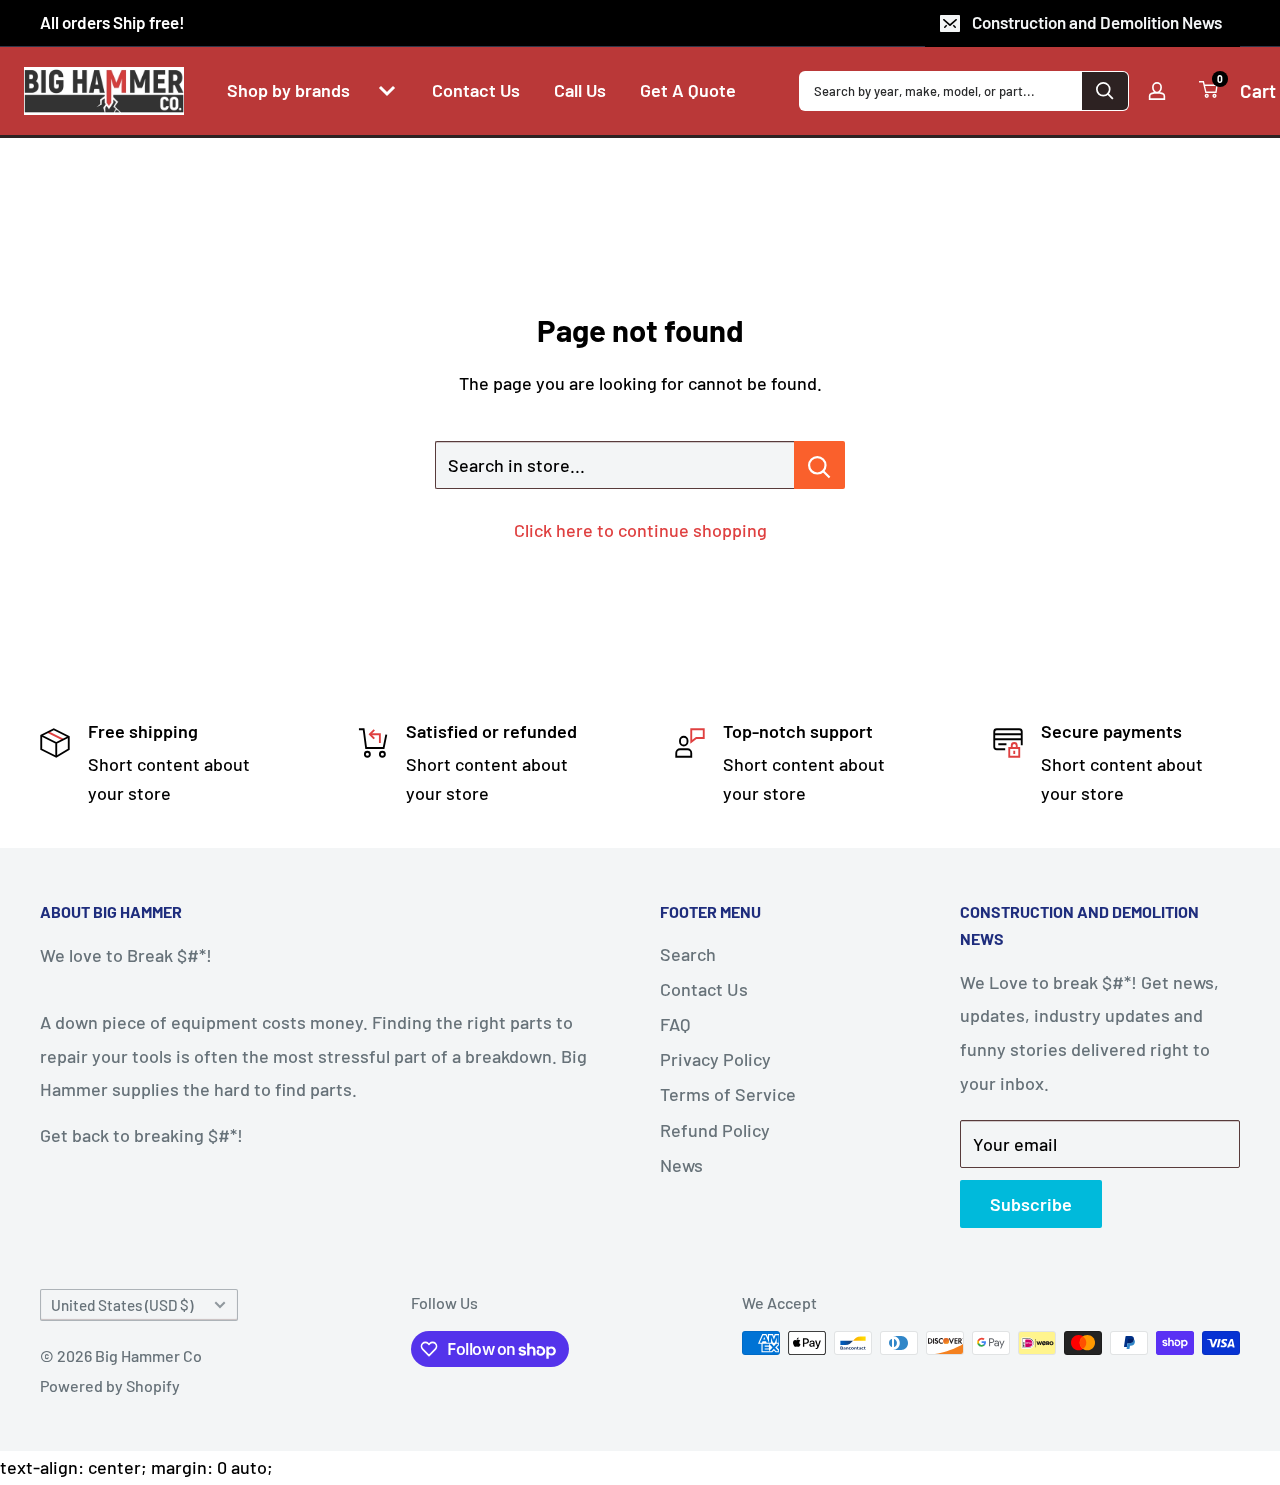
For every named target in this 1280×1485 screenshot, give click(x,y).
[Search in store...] (819, 465)
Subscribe (1031, 1204)
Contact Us (704, 989)
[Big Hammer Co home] (104, 91)
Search (688, 954)
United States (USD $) (122, 1305)
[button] (387, 91)
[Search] (1105, 91)
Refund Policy (715, 1130)
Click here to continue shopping (640, 530)
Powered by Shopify (110, 1385)
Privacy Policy (715, 1059)
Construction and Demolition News (1097, 22)
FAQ (675, 1024)
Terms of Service (728, 1094)
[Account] (1157, 91)
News (681, 1165)
